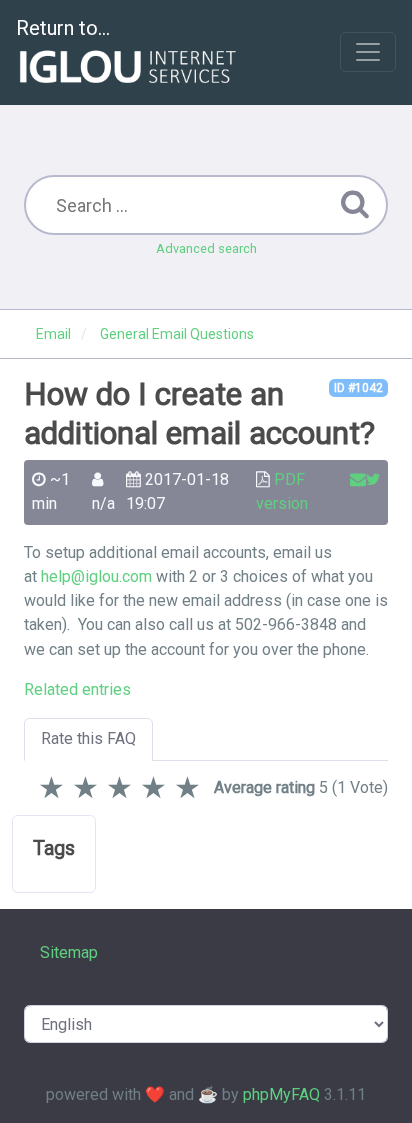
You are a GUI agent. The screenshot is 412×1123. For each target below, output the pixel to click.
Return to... (63, 28)
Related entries (77, 689)
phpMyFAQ (281, 1094)
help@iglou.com (96, 576)
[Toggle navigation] (368, 52)
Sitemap (69, 952)
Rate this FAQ (88, 738)
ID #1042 (358, 388)
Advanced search (206, 248)
